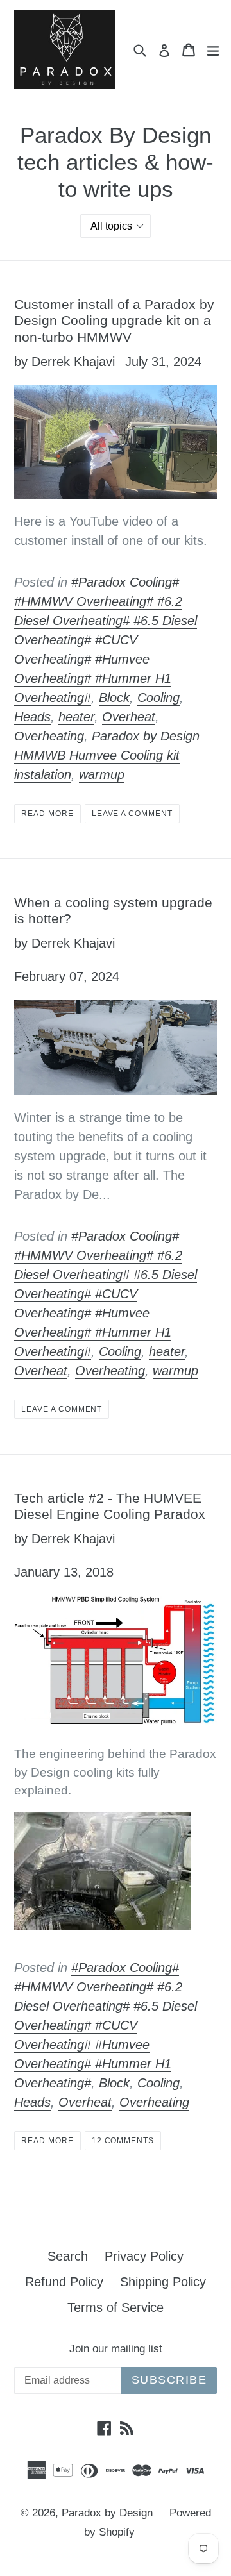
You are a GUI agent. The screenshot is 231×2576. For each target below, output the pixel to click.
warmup (102, 774)
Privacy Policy (144, 2256)
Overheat (129, 717)
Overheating (49, 736)
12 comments (123, 2141)
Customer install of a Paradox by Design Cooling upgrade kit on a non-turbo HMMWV (114, 320)
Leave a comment (132, 814)
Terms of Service (116, 2307)
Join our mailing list (116, 2349)
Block (114, 698)
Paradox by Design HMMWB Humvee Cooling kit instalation (107, 755)
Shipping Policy (163, 2282)
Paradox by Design (107, 2513)
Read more (47, 814)
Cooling (158, 698)
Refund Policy (64, 2282)
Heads (32, 717)
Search (68, 2256)
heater (76, 717)
